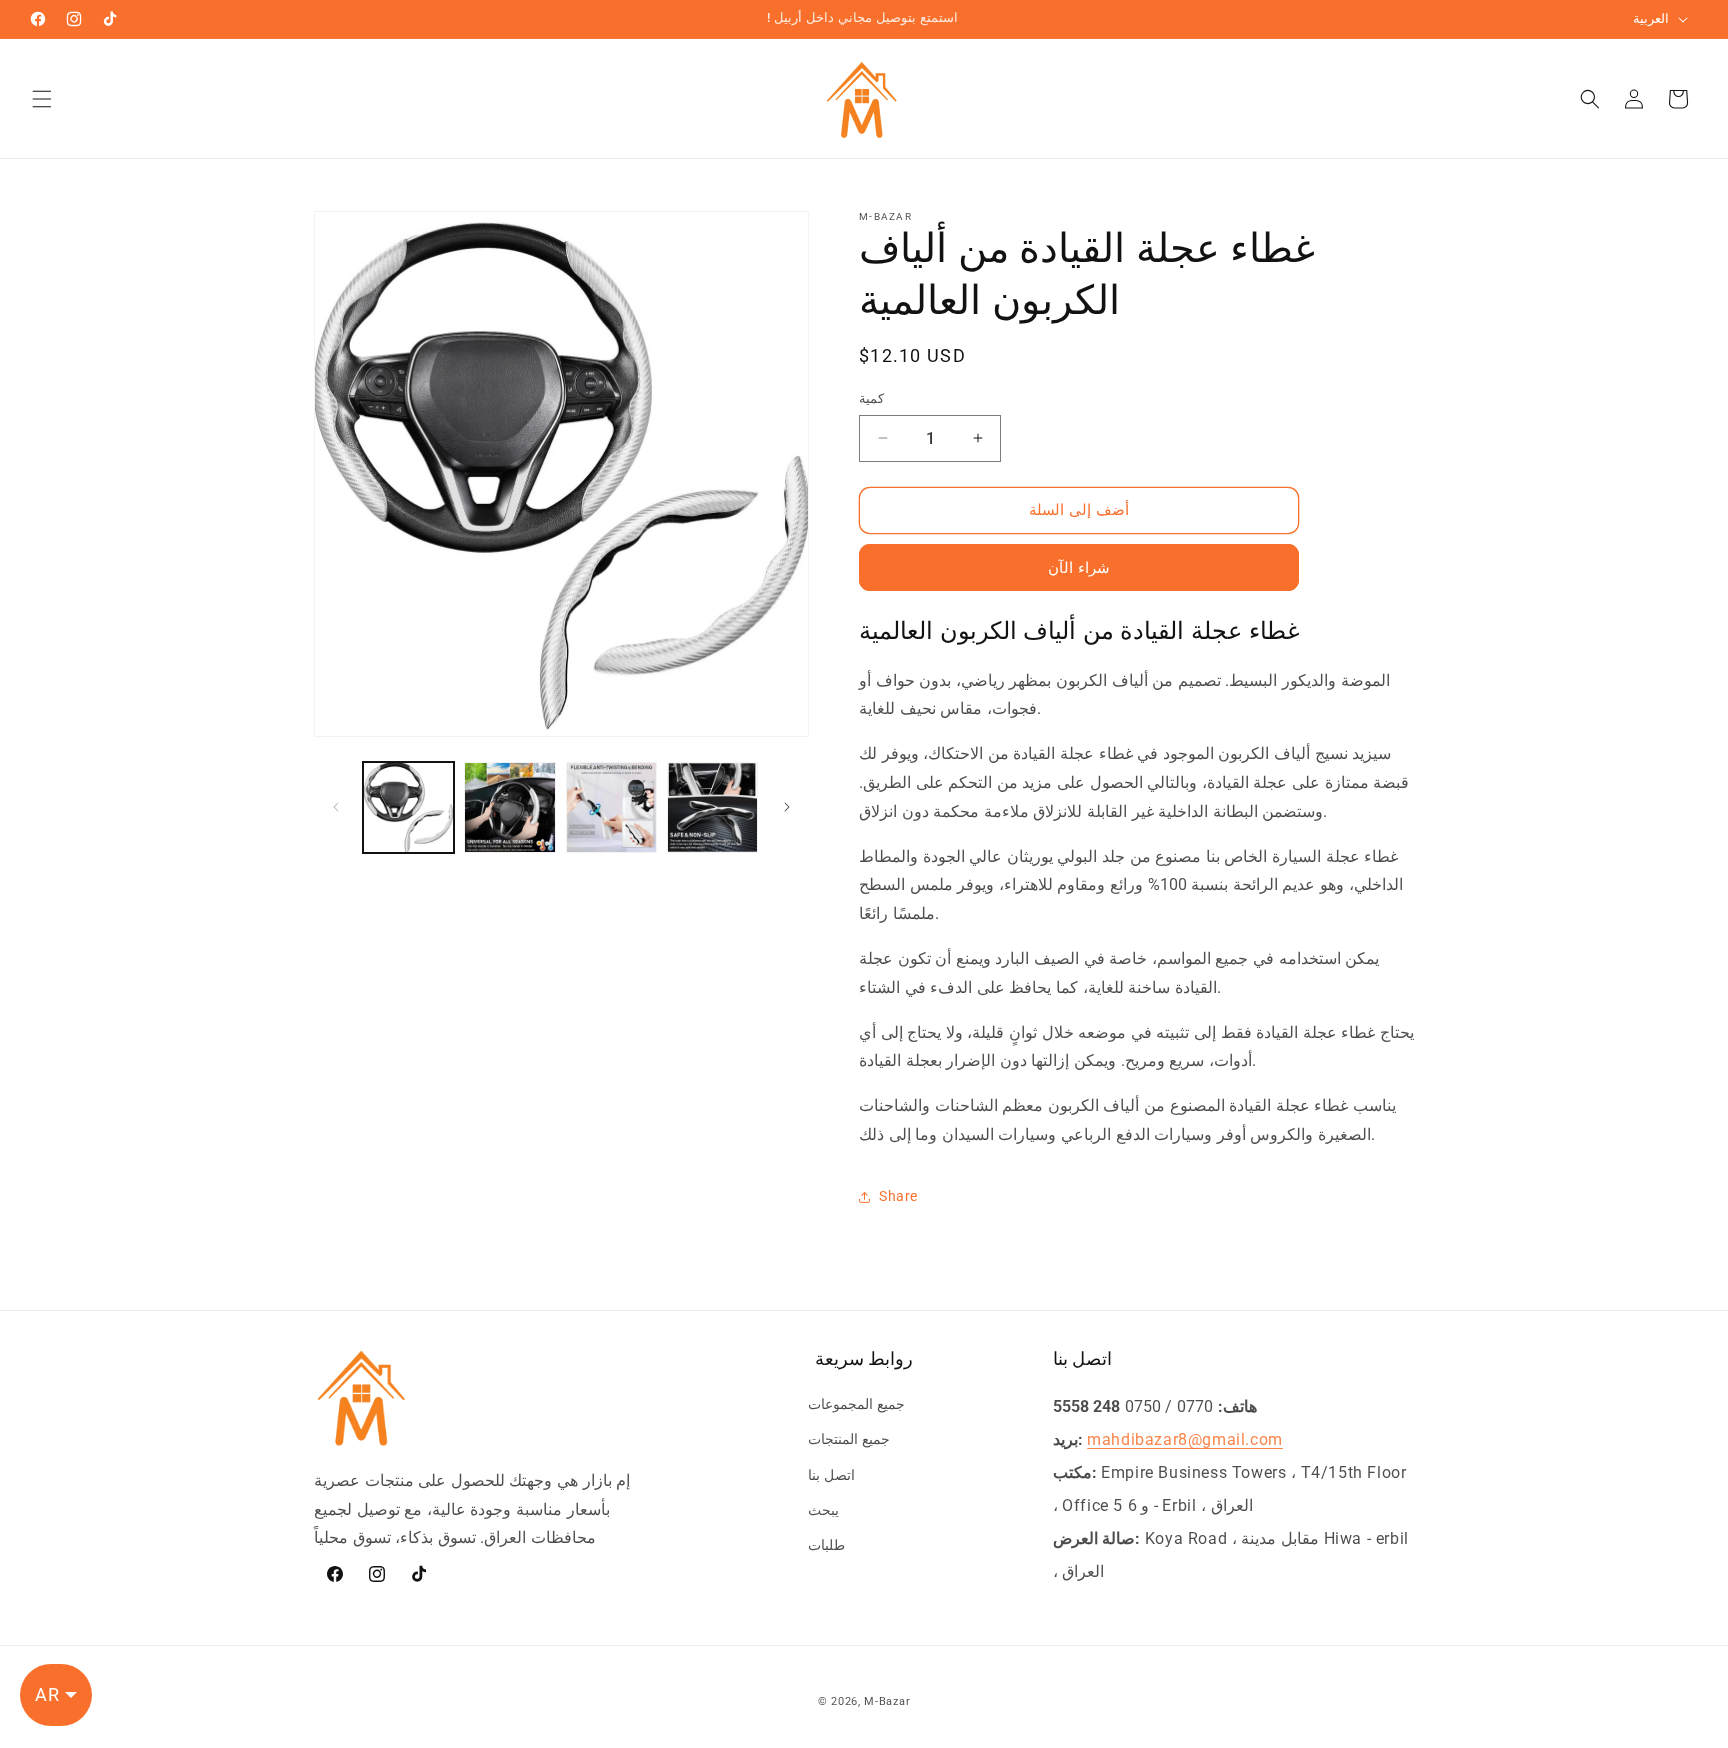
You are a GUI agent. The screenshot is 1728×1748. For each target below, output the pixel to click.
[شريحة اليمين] (787, 807)
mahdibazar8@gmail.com (1185, 1439)
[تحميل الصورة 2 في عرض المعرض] (509, 807)
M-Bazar (887, 1701)
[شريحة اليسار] (336, 807)
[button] (42, 99)
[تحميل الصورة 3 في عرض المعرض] (611, 807)
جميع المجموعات (856, 1404)
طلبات (826, 1545)
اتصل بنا (831, 1475)
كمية (871, 398)
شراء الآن (1079, 568)
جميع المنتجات (849, 1440)
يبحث (823, 1510)
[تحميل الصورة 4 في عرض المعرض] (712, 807)
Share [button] (898, 1196)
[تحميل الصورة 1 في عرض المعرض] (408, 807)
